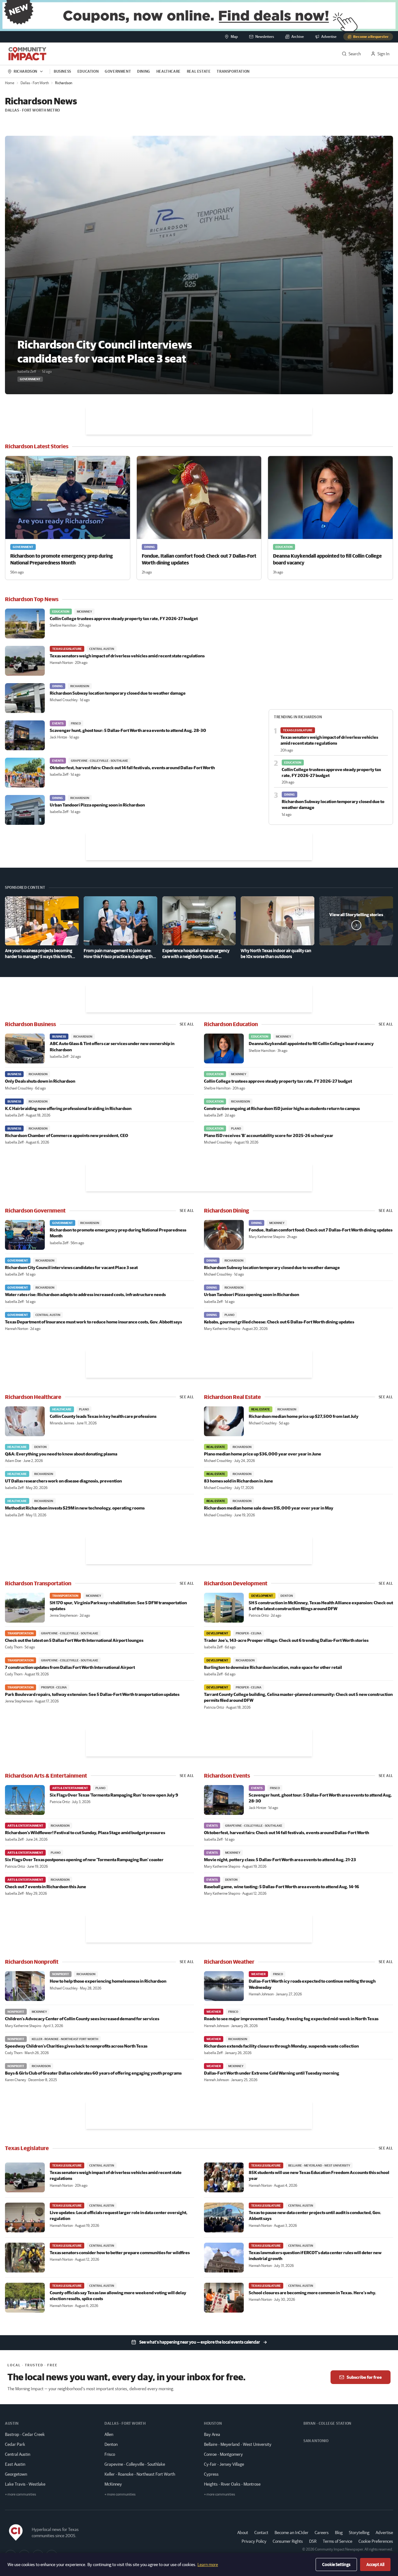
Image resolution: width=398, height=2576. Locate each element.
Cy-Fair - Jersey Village (224, 2464)
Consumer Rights (288, 2541)
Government (118, 71)
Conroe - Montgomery (223, 2454)
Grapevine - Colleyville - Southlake (135, 2464)
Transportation (233, 71)
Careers (322, 2533)
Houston (213, 2423)
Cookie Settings (336, 2565)
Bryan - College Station (327, 2423)
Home (10, 83)
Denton (111, 2444)
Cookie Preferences (376, 2541)
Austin (12, 2423)
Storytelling (359, 2533)
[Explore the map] (199, 16)
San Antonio (316, 2441)
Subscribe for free (364, 2377)
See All (187, 1024)
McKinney (113, 2484)
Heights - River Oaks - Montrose (232, 2484)
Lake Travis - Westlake (25, 2484)
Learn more (208, 2565)
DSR (313, 2541)
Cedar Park (15, 2444)
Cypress (211, 2474)
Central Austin (18, 2454)
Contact (261, 2533)
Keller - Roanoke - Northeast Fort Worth (140, 2474)
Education (88, 71)
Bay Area (212, 2434)
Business (62, 71)
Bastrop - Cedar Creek (25, 2434)
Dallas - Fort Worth (35, 83)
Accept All (375, 2565)
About (243, 2533)
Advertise (384, 2532)
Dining (144, 71)
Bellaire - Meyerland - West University (238, 2444)
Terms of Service (338, 2541)
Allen (109, 2434)
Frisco (110, 2454)
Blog (339, 2533)
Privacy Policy (254, 2541)
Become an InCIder (292, 2533)
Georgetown (16, 2474)
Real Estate (199, 71)
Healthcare (169, 71)
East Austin (15, 2464)
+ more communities (21, 2494)
